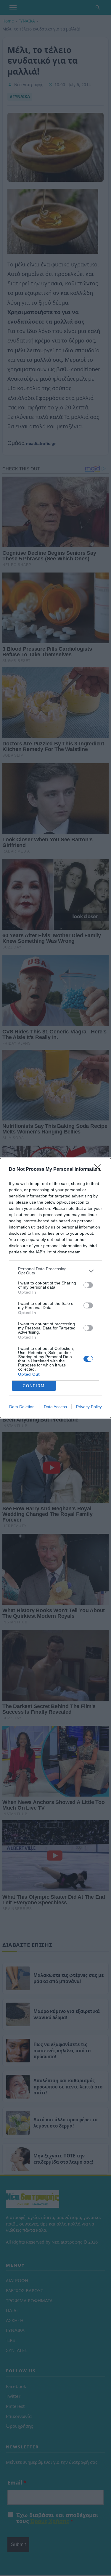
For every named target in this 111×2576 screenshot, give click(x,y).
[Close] (99, 1170)
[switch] (88, 1285)
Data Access (55, 1407)
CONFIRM (34, 1386)
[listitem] (55, 1271)
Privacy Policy (89, 1407)
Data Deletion (22, 1407)
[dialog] (55, 1288)
